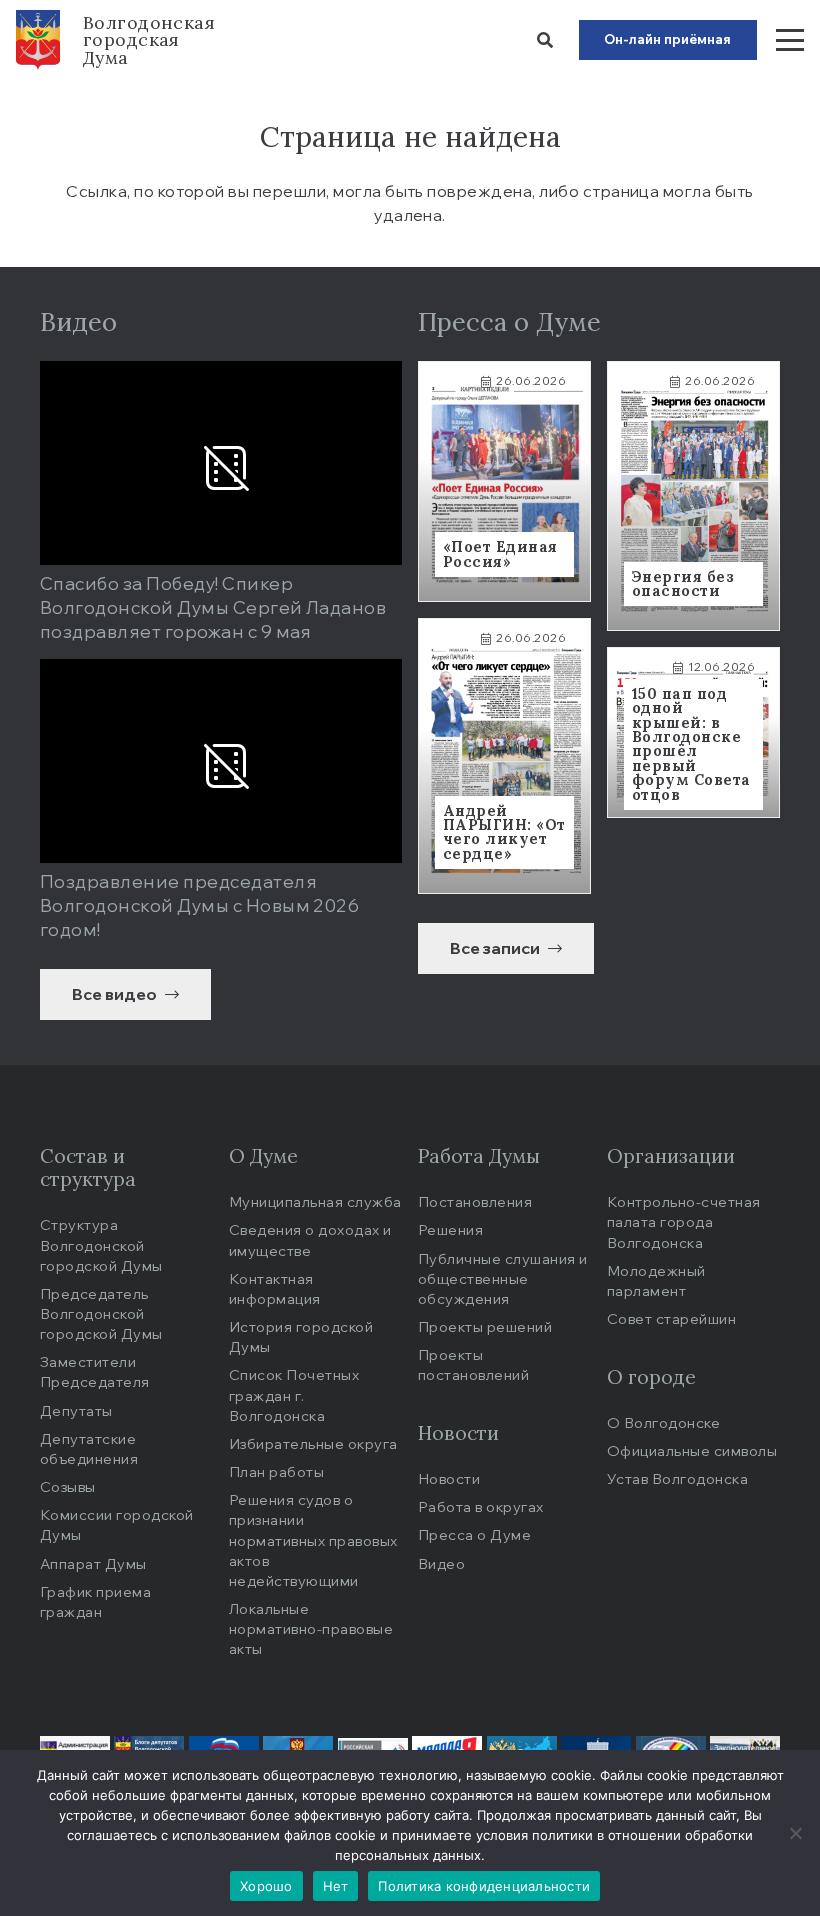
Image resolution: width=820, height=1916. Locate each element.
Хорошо (266, 1886)
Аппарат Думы (93, 1563)
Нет (336, 1886)
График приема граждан (95, 1601)
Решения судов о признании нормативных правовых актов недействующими (313, 1540)
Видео (441, 1563)
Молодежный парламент (656, 1280)
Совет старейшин (671, 1318)
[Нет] (795, 1833)
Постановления (475, 1201)
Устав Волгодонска (677, 1478)
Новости (449, 1478)
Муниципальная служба (315, 1201)
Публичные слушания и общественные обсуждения (503, 1278)
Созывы (68, 1486)
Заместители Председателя (95, 1371)
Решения (450, 1229)
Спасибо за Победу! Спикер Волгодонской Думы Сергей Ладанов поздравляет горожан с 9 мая (213, 607)
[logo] (38, 40)
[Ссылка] (504, 481)
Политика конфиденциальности (484, 1886)
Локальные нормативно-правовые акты (311, 1628)
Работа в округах (481, 1506)
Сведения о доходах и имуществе (310, 1239)
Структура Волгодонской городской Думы (101, 1244)
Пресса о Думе (474, 1534)
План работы (276, 1471)
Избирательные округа (313, 1443)
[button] (544, 40)
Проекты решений (485, 1326)
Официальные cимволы (692, 1450)
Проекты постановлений (473, 1364)
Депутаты (76, 1410)
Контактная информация (275, 1288)
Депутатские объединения (89, 1448)
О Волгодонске (663, 1422)
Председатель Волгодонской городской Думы (101, 1313)
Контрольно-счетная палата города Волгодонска (684, 1221)
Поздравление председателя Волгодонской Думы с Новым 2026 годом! (199, 905)
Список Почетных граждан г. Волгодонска (294, 1394)
